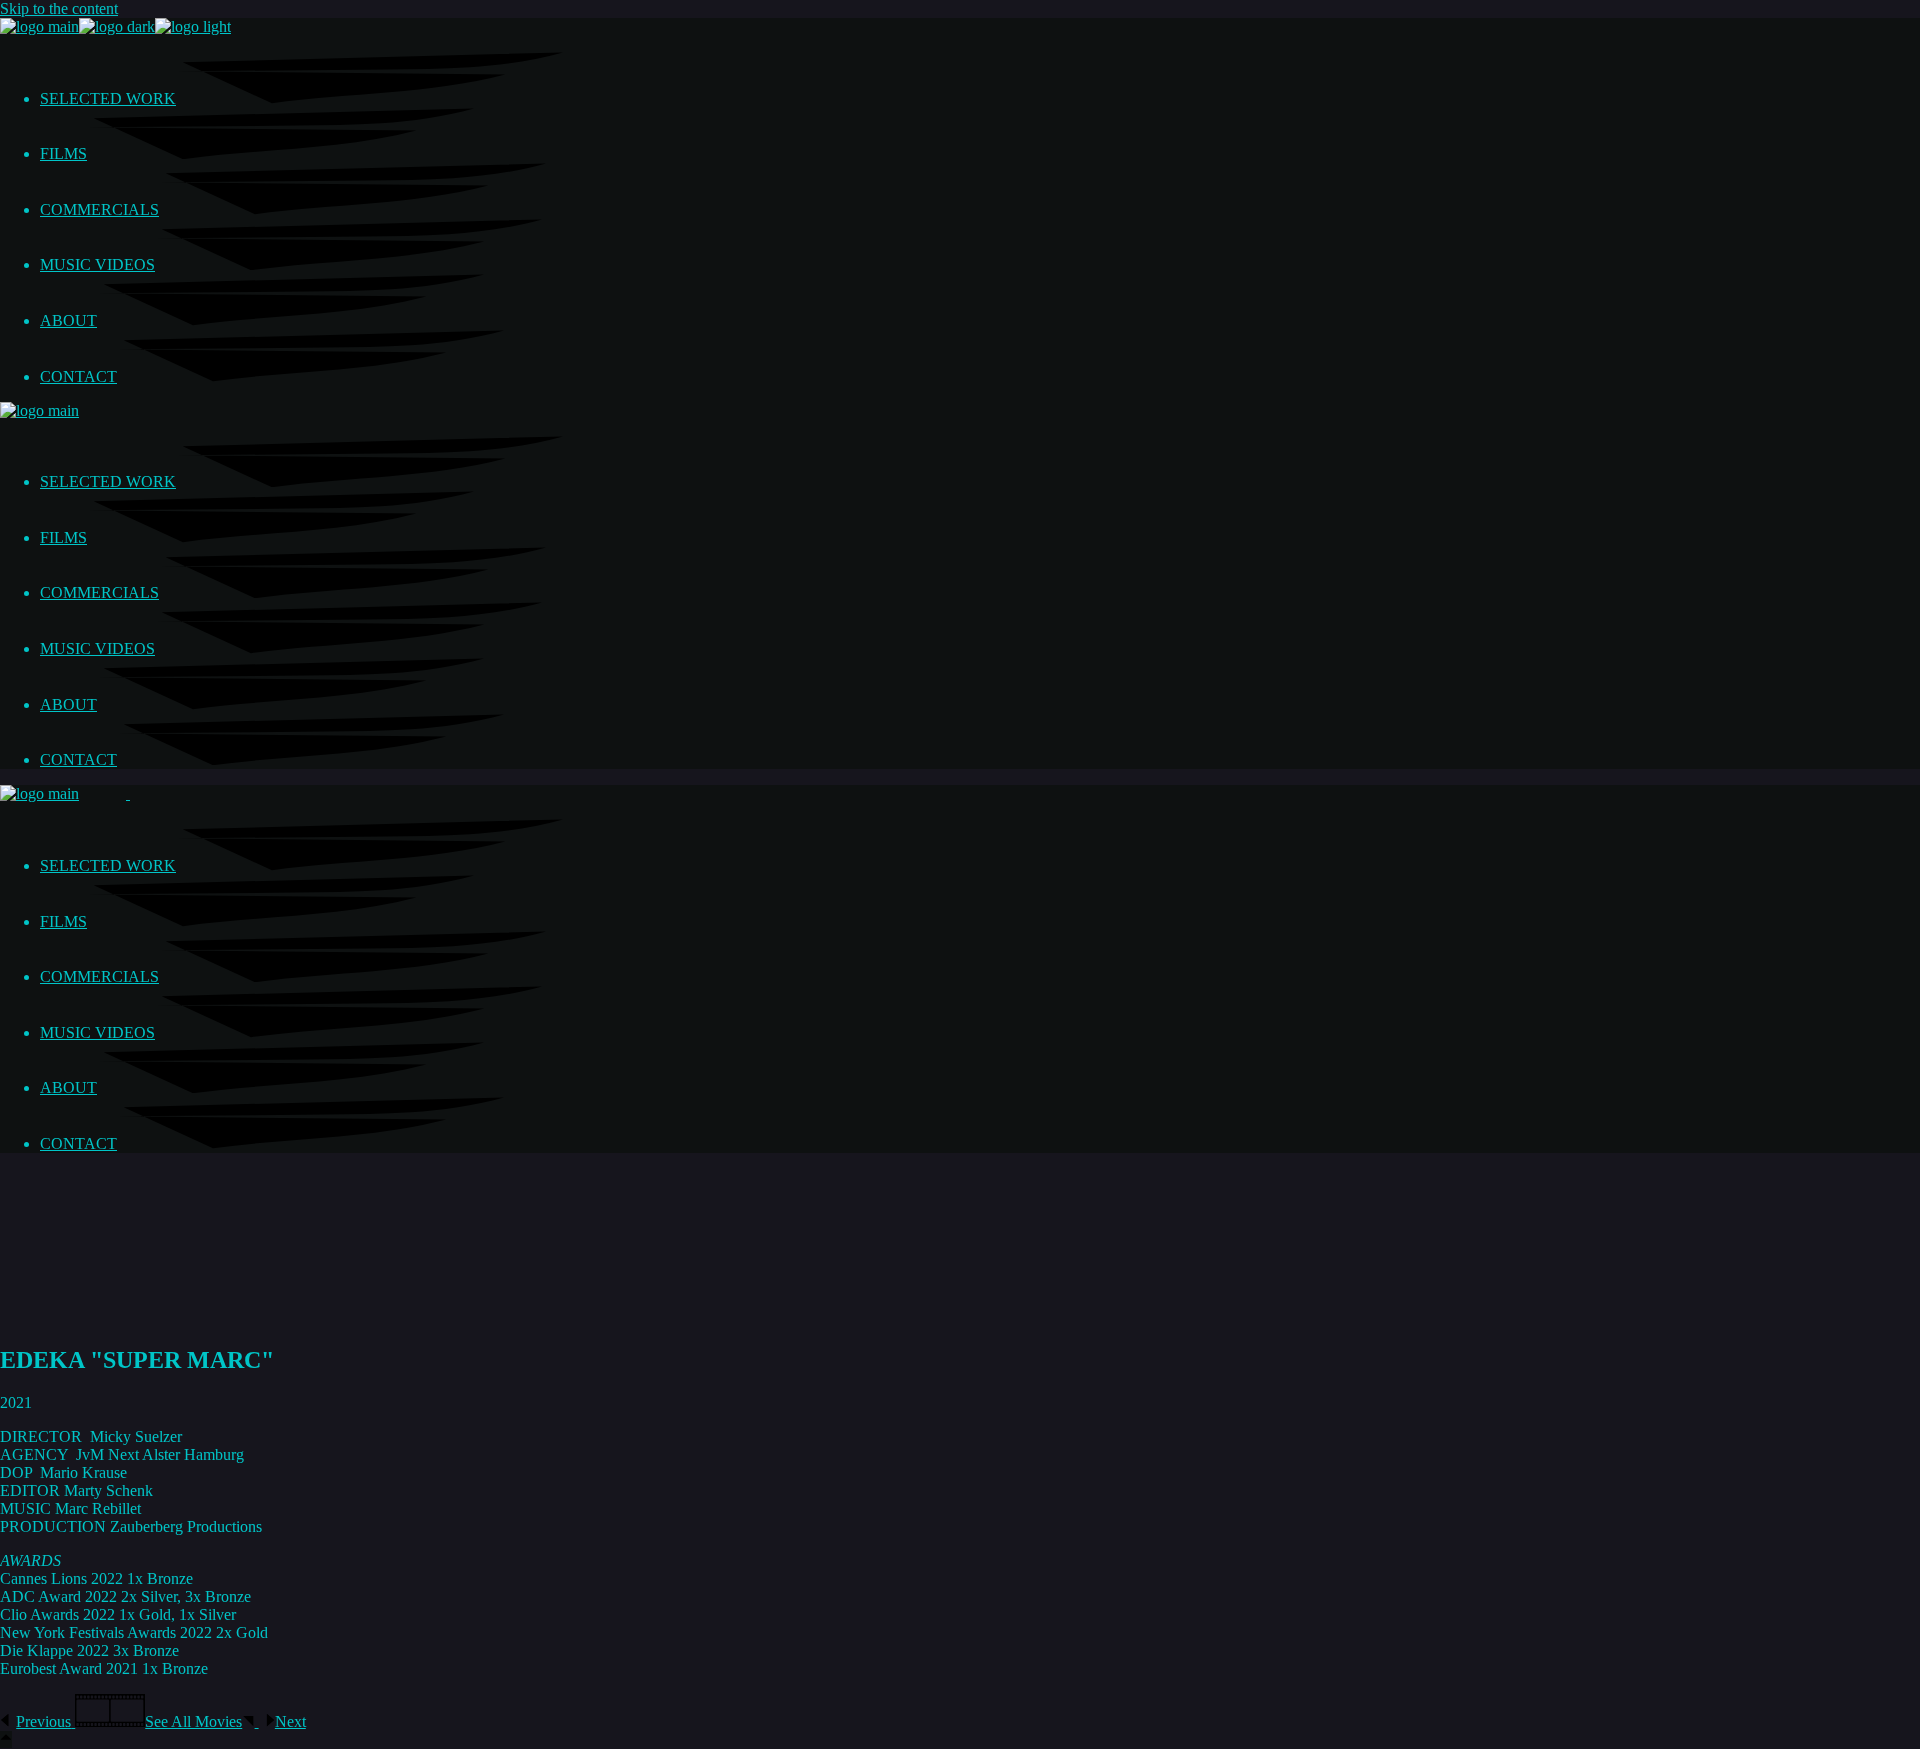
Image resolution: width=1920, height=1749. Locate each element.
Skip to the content (59, 8)
